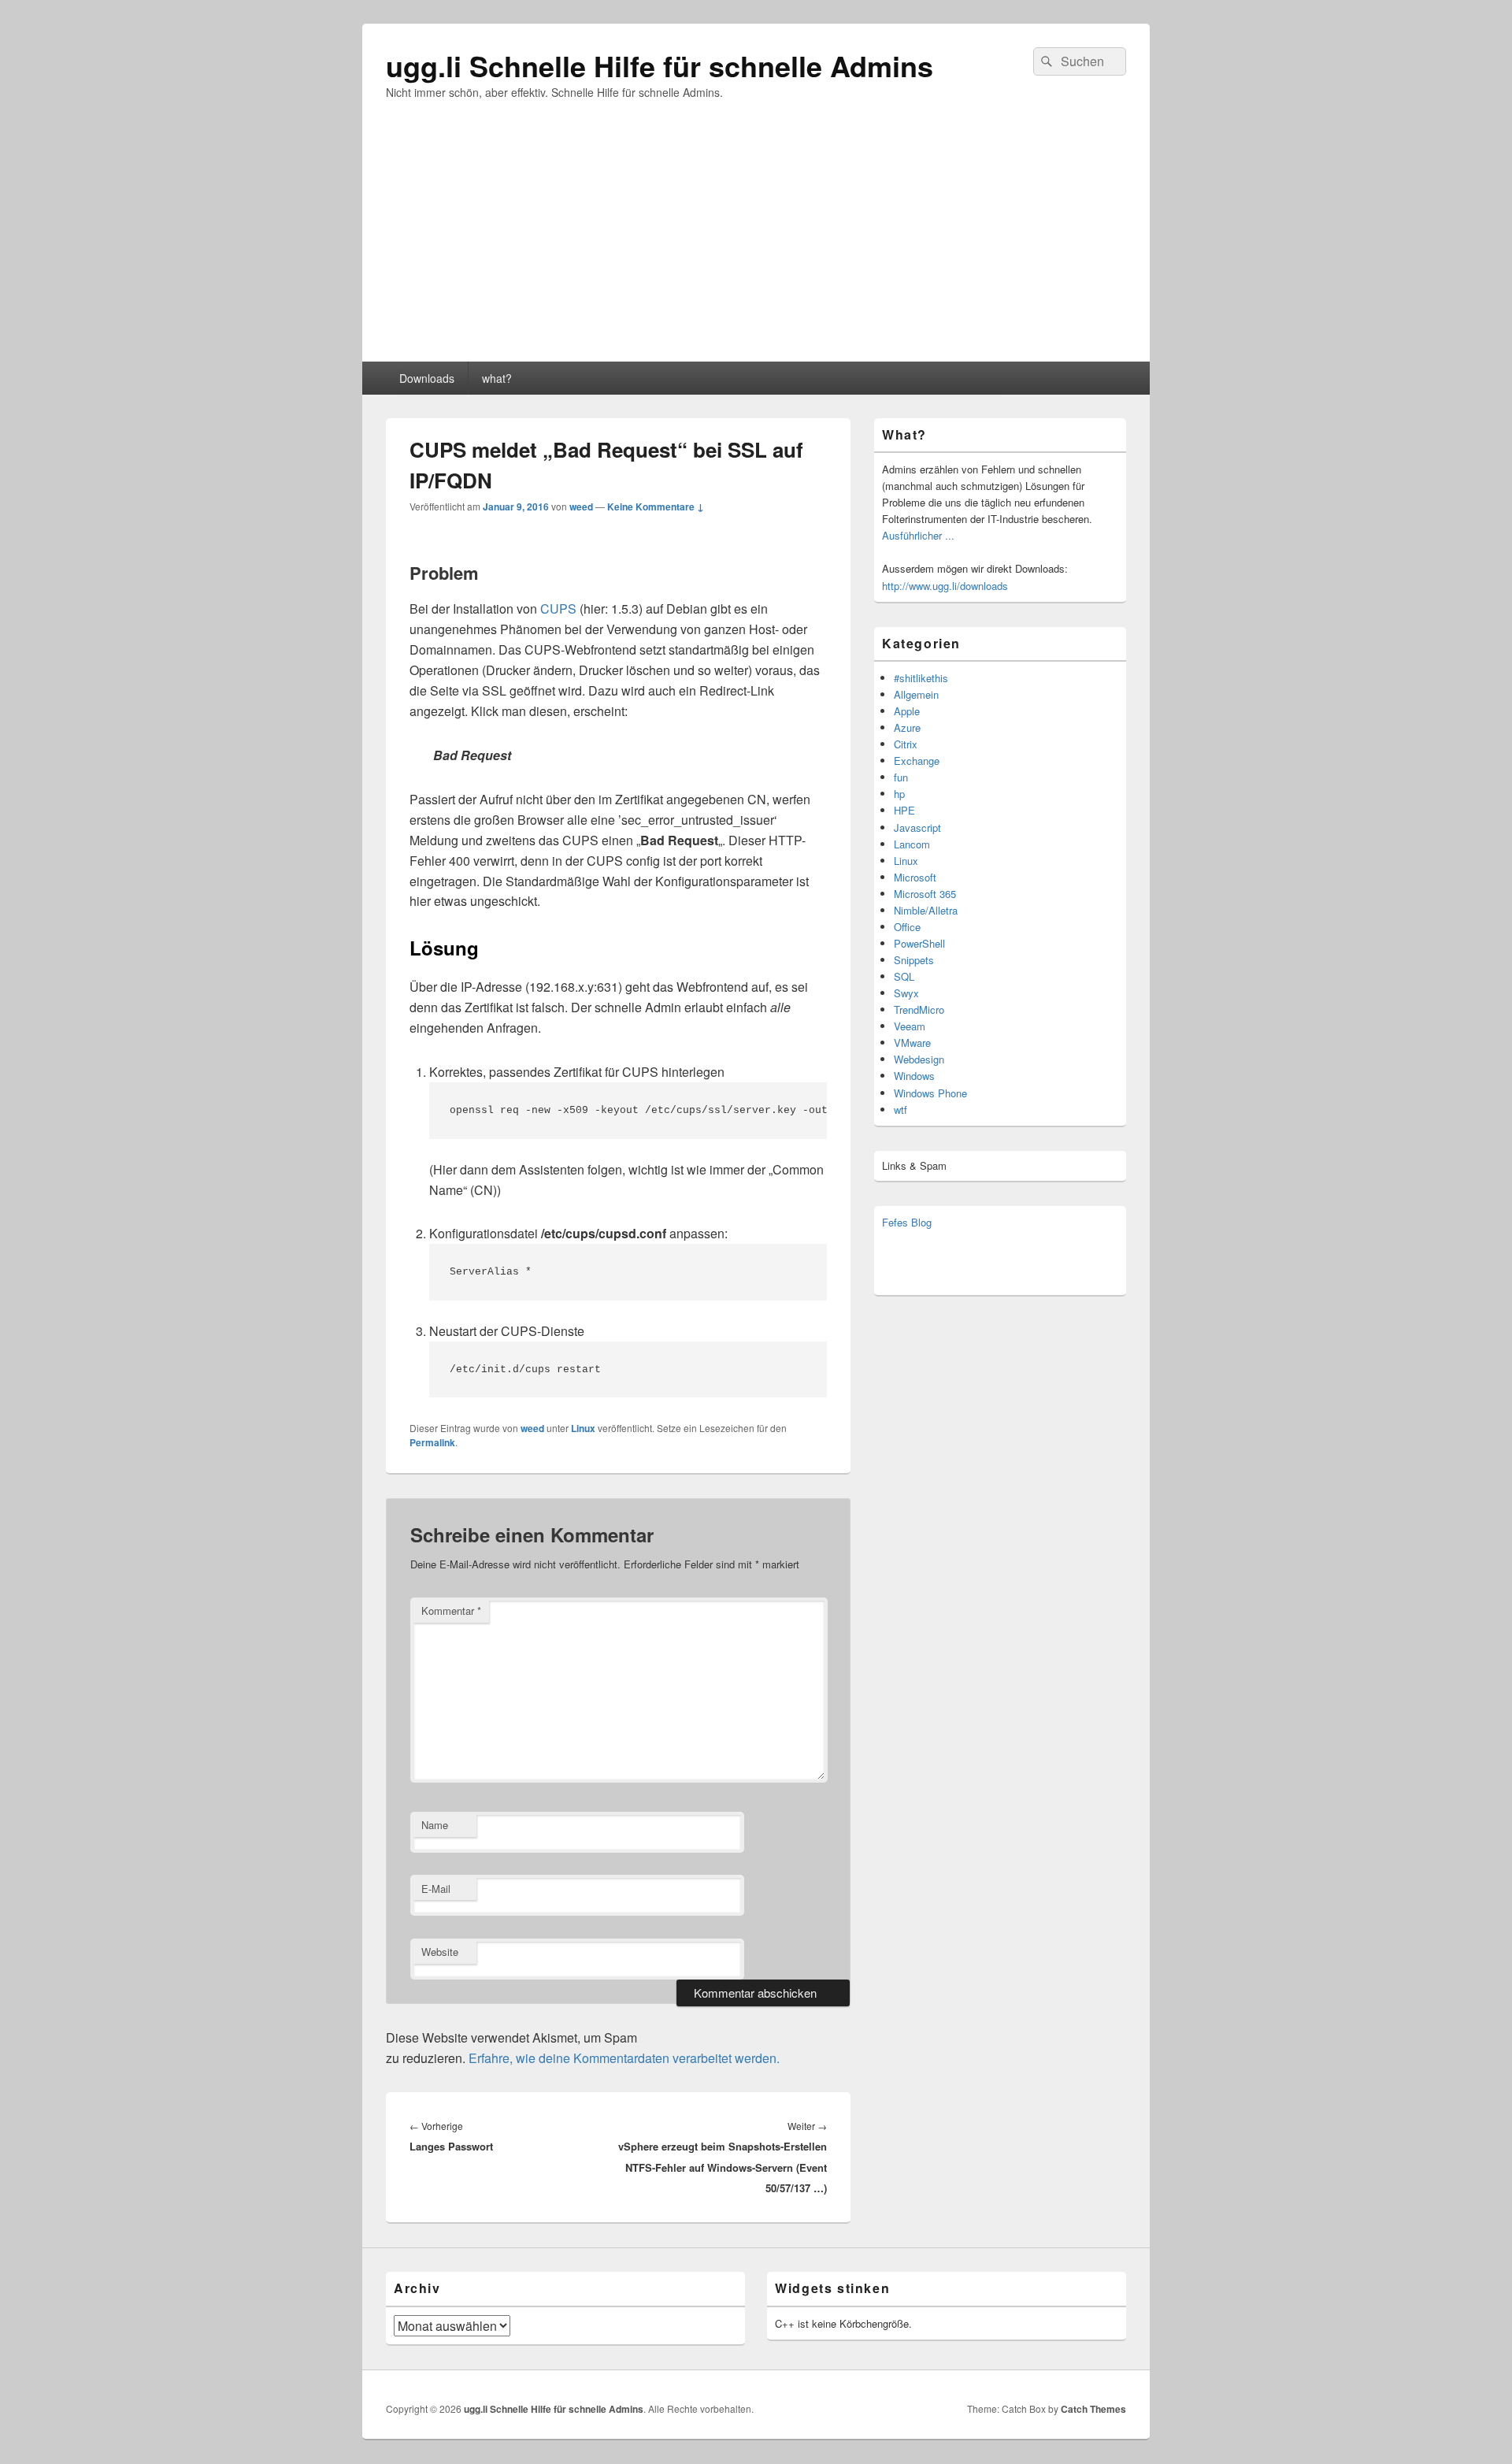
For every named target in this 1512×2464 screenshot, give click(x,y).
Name (435, 1825)
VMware (912, 1043)
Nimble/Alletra (926, 910)
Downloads (427, 378)
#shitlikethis (921, 678)
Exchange (917, 761)
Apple (907, 711)
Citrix (906, 744)
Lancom (912, 844)
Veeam (910, 1026)
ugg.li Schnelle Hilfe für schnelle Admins (660, 65)
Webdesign (919, 1059)
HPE (904, 810)
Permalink (432, 1442)
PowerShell (919, 943)
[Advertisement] (756, 243)
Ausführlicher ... (918, 535)
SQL (904, 976)
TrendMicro (919, 1009)
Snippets (914, 960)
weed (581, 507)
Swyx (906, 993)
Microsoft (915, 877)
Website (440, 1952)
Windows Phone (930, 1093)
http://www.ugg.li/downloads (945, 586)
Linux (583, 1428)
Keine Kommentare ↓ (656, 507)
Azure (907, 727)
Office (907, 927)
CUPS (558, 609)
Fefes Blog (907, 1222)
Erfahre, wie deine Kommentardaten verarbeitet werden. (624, 2058)
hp (899, 794)
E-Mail (436, 1889)
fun (901, 777)
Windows (914, 1076)
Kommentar (451, 1611)
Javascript (917, 828)
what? (497, 378)
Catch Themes (1093, 2409)
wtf (901, 1110)
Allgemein (916, 694)
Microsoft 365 (925, 894)
